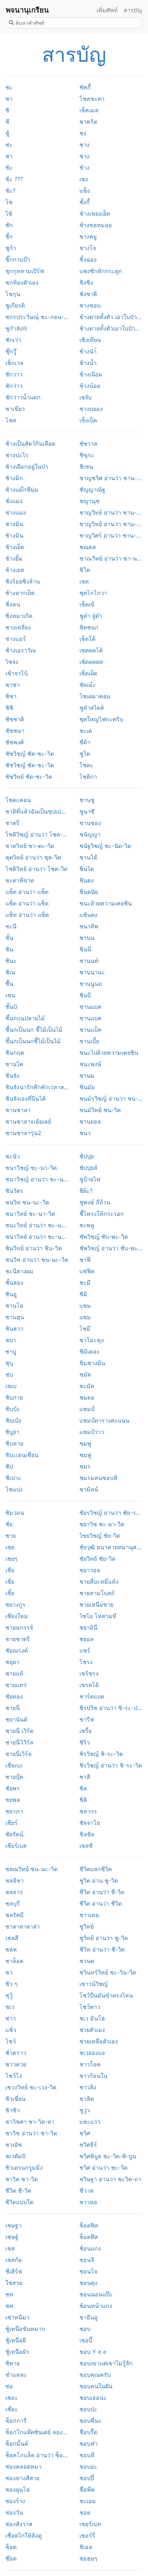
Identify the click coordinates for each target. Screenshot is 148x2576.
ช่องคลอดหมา (24, 2467)
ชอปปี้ (87, 2478)
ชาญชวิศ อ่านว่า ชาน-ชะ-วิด (111, 478)
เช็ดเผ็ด (88, 673)
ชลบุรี (13, 1903)
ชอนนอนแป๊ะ (96, 2294)
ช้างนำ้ (88, 351)
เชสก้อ (14, 2260)
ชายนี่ (13, 1708)
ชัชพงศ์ (15, 742)
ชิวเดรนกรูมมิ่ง (24, 2168)
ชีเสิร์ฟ (14, 2271)
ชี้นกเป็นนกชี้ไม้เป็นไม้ (33, 1041)
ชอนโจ (88, 2271)
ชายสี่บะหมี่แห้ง (99, 1582)
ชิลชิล (87, 1834)
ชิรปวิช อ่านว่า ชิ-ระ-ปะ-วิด (111, 1708)
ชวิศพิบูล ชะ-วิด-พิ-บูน (108, 2156)
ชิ (7, 110)
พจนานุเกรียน (27, 10)
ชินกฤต (15, 1053)
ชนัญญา (90, 834)
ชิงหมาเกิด (19, 616)
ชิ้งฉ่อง (88, 259)
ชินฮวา (14, 1329)
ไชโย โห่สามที (98, 1616)
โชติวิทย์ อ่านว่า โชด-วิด (36, 869)
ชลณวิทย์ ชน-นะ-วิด (31, 1869)
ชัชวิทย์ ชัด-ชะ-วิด (29, 777)
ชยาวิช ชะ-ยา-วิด (102, 1524)
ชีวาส (86, 2191)
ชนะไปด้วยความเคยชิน (109, 1053)
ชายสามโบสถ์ (97, 1593)
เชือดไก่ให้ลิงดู (24, 2535)
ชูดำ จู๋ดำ (91, 616)
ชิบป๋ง (12, 1409)
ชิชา (11, 696)
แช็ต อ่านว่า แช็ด (27, 892)
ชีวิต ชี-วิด (18, 2191)
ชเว (10, 2007)
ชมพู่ (85, 1455)
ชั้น (9, 938)
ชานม (87, 1076)
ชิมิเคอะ (90, 1352)
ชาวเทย (89, 1915)
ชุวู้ (9, 1995)
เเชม (85, 1306)
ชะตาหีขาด (20, 880)
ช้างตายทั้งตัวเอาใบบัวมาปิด (111, 328)
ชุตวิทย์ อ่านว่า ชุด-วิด (33, 857)
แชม (85, 1317)
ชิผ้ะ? (86, 1191)
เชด (84, 581)
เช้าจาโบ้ (17, 673)
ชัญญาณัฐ (92, 490)
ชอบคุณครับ (95, 2375)
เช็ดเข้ (87, 604)
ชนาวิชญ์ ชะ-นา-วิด (31, 1168)
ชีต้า (85, 742)
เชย (10, 1547)
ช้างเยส (15, 570)
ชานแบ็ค (91, 1030)
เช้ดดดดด (91, 662)
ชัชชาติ (15, 719)
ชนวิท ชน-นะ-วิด (27, 1202)
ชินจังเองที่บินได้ (26, 1099)
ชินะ (11, 961)
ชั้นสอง (14, 1283)
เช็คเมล (89, 110)
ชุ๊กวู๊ (11, 351)
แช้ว (11, 2030)
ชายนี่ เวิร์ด (19, 1731)
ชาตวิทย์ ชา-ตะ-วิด (30, 846)
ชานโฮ (14, 1306)
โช (9, 202)
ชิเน (10, 972)
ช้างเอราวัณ (21, 650)
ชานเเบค (91, 1007)
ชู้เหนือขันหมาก (25, 2329)
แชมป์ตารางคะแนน (104, 1420)
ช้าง (84, 168)
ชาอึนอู (89, 2317)
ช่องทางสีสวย (22, 2478)
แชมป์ (87, 1409)
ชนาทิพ (89, 926)
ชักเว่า (13, 340)
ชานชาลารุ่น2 (23, 1133)
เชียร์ (11, 1823)
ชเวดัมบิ (15, 2156)
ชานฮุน (15, 1317)
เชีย (10, 1570)
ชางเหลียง (18, 627)
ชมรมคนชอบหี (98, 1478)
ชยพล (13, 1800)
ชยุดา (12, 1662)
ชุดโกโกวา (93, 593)
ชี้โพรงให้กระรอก (102, 1214)
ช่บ (9, 1374)
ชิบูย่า (12, 1432)
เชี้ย (10, 1593)
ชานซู (87, 800)
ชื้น (9, 984)
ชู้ (7, 133)
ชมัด (85, 1374)
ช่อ (9, 2386)
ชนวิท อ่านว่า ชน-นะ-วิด (37, 1260)
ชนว (85, 1133)
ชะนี (11, 926)
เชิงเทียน (90, 340)
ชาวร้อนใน (93, 2076)
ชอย (85, 2512)
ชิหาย (13, 2363)
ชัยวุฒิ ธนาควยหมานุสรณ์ (111, 1547)
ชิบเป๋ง (13, 1420)
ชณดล (88, 547)
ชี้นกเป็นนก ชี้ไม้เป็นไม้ (34, 1030)
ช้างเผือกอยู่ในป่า (27, 467)
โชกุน (13, 294)
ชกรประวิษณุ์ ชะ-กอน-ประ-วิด (37, 317)
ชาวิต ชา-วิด (22, 2179)
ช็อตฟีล (89, 2237)
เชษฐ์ (12, 2237)
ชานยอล (90, 1121)
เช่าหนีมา (17, 2317)
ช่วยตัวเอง (92, 2030)
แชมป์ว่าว (92, 1432)
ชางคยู (88, 236)
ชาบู (11, 1352)
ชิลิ (83, 1800)
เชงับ (85, 397)
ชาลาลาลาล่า (23, 1926)
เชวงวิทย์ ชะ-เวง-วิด (31, 2087)
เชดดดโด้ (91, 650)
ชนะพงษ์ (90, 1064)
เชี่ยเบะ (14, 1765)
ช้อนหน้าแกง (96, 2306)
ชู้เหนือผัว (17, 2352)
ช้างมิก (14, 478)
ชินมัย (87, 1087)
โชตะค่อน (18, 800)
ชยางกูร (15, 1605)
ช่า (9, 156)
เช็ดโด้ (87, 639)
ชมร (85, 1466)
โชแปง (14, 1489)
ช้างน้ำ (88, 363)
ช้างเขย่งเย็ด (95, 214)
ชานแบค (91, 1018)
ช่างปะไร (17, 455)
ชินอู (11, 1294)
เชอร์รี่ (87, 2535)
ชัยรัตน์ (14, 1834)
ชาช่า (13, 685)
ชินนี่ (85, 949)
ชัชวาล (88, 444)
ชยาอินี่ (88, 1627)
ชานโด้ (88, 857)
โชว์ (11, 2041)
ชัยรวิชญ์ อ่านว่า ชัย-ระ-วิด (111, 1513)
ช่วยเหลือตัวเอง (99, 2041)
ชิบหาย (14, 1443)
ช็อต (11, 2547)
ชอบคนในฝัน (96, 2386)
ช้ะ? (10, 191)
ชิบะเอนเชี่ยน (22, 1455)
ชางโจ (88, 248)
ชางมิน (14, 524)
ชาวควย (16, 2064)
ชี (7, 122)
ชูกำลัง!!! (16, 328)
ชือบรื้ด (88, 2432)
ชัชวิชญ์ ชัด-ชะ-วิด (30, 754)
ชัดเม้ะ (88, 685)
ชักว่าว (14, 386)
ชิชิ (9, 708)
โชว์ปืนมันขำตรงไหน (106, 1995)
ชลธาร (14, 1892)
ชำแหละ (16, 2375)
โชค (11, 420)
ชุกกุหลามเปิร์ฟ (25, 271)
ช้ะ (9, 168)
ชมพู (85, 1443)
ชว (9, 1972)
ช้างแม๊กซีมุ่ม (22, 490)
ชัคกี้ (85, 87)
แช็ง (85, 191)
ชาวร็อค (90, 2064)
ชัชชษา (15, 731)
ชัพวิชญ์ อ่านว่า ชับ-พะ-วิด (111, 1248)
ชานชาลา (18, 1110)
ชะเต (86, 731)
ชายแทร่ (16, 1685)
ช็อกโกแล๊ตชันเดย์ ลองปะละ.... (37, 2432)
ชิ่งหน (13, 604)
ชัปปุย (87, 1156)
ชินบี (85, 995)
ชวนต (87, 1961)
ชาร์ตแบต (92, 1696)
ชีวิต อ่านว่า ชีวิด (101, 1903)
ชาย (11, 1536)
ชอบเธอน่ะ (93, 2398)
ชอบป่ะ (88, 2409)
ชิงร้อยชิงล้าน (23, 581)
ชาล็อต (14, 1961)
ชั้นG (11, 1007)
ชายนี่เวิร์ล (18, 1754)
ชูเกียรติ (15, 305)
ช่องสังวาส (19, 2524)
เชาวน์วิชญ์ (94, 1984)
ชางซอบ (90, 305)
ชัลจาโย (90, 1823)
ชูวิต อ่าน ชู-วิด (99, 1881)
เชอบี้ (86, 2340)
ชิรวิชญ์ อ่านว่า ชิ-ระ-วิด (111, 1765)
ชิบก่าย (14, 1397)
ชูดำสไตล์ (92, 708)
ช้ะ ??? (14, 179)
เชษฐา (13, 2225)
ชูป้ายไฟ (90, 1179)
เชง (84, 179)
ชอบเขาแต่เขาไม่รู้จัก (106, 2363)
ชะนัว (13, 1156)
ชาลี (85, 1777)
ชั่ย (9, 1524)
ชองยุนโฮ (18, 2490)
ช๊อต (11, 2558)
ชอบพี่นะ (91, 2421)
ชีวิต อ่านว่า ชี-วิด (102, 1892)
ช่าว (11, 2018)
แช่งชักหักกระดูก (101, 271)
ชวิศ (85, 2133)
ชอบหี (87, 2455)
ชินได (87, 869)
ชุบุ (9, 1363)
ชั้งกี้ (85, 202)
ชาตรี (12, 823)
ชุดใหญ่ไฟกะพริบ (101, 719)
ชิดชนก (89, 627)
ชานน (87, 938)
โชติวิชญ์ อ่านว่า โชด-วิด (37, 834)
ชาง (84, 145)
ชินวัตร (14, 1191)
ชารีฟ (87, 1719)
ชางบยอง (91, 409)
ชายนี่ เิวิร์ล (19, 1742)
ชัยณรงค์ (17, 1650)
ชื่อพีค (87, 2490)
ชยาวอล (90, 1570)
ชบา (11, 1340)
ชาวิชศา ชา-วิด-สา (30, 2122)
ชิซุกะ (87, 455)
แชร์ (85, 1650)
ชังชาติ (88, 294)
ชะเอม (88, 2501)
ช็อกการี (16, 2421)
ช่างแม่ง (16, 512)
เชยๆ (11, 1559)
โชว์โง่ (14, 2076)
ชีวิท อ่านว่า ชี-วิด (102, 1949)
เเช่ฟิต (87, 1271)
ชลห (11, 1949)
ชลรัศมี (15, 1915)
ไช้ (9, 214)
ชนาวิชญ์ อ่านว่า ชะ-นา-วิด (37, 1179)
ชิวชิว (13, 2110)
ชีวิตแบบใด (19, 2202)
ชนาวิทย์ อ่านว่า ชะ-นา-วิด (37, 1237)
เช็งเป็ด (88, 420)
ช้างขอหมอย (96, 225)
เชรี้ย (85, 1731)
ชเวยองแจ (92, 2053)
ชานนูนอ (91, 984)
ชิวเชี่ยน (15, 2099)
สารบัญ (133, 10)
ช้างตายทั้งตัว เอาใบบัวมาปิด (111, 317)
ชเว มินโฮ (92, 2018)
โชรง (86, 1662)
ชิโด (85, 570)
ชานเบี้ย (89, 1041)
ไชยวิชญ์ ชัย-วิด (100, 1536)
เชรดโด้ (89, 1685)
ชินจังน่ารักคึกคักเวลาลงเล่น (37, 1087)
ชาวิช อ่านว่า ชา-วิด (31, 2133)
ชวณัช (14, 2145)
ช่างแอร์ (16, 639)
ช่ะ (9, 145)
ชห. (10, 2306)
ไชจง (12, 662)
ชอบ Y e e (93, 2352)
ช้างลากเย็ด (20, 593)
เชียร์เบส (16, 1846)
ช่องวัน (14, 2512)
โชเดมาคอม (95, 696)
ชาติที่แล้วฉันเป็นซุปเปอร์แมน (37, 811)
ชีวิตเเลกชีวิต (96, 1869)
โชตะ (86, 765)
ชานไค (14, 1064)
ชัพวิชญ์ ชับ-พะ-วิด (104, 1237)
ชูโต (85, 754)
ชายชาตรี (18, 1639)
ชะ (9, 87)
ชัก (9, 225)
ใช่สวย (14, 2283)
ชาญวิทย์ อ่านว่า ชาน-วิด (111, 512)
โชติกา (88, 777)
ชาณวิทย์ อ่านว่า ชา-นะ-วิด (111, 558)
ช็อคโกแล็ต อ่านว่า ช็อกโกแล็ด (37, 2455)
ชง (83, 133)
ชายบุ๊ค (14, 1777)
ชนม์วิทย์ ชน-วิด (100, 1110)
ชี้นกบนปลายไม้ (25, 1018)
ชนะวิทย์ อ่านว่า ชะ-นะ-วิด (37, 1225)
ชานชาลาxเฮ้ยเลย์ (28, 1121)
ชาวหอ (88, 2202)
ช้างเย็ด (15, 547)
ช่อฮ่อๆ (88, 2558)
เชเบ (11, 1386)
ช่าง (84, 156)
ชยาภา (14, 1811)
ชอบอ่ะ (88, 2467)
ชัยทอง (14, 1696)
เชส (10, 2248)
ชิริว (85, 1742)
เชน (10, 995)
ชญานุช (89, 501)
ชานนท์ (89, 961)
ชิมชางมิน (92, 1363)
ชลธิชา (15, 1881)
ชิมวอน (15, 1513)
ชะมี (85, 1283)
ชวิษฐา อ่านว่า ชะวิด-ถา (110, 2179)
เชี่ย (10, 1582)
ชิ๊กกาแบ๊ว (18, 259)
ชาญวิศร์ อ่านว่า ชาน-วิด (111, 535)
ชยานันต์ (16, 1719)
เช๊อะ (12, 2409)
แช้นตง (88, 915)
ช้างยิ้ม (14, 558)
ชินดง (87, 880)
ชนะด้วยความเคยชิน (106, 903)
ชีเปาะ (13, 1478)
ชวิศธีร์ (88, 2145)
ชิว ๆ (11, 1984)
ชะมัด (87, 1386)
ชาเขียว (15, 409)
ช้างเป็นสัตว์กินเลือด (30, 444)
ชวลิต (87, 2099)
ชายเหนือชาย (96, 1605)
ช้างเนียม (91, 374)
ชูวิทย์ (87, 1926)
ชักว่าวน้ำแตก (23, 397)
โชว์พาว (90, 2007)
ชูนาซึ (87, 811)
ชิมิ (83, 1294)
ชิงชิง (86, 282)
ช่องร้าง (15, 2501)
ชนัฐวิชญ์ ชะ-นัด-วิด (105, 846)
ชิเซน (86, 467)
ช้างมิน (14, 535)
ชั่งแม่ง (14, 501)
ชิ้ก (9, 236)
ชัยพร (13, 1788)
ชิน (9, 949)
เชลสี (12, 1938)
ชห (9, 2294)
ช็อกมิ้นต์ (17, 2444)
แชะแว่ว (90, 2122)
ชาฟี (85, 1260)
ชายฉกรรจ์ (19, 1627)
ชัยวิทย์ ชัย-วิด (97, 1559)
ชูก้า (11, 248)
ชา (9, 99)
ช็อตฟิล (89, 2225)
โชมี (85, 1329)
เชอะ (12, 2398)
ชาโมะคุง (92, 1340)
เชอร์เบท (90, 2524)
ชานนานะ (92, 972)
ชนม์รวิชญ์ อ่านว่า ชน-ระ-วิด (111, 1099)
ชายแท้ (14, 1673)
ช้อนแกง (90, 2248)
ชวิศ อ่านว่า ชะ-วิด (103, 2168)
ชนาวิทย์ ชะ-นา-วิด (30, 1214)
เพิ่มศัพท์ (107, 10)
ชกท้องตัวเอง (22, 282)
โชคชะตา (92, 99)
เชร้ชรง (89, 1673)
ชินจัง (12, 1076)
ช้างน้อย (90, 386)
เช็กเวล (14, 363)
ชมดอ (87, 1397)
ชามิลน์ (89, 1489)
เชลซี (86, 1846)
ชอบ (85, 2329)
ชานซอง (90, 823)
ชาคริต (88, 122)
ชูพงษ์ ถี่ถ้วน (95, 1202)
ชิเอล (86, 2547)
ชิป (9, 1466)
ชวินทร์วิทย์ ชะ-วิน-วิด (108, 1972)
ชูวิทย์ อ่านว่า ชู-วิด (104, 1938)
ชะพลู (87, 1225)
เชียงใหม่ (17, 1616)
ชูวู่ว (85, 2110)
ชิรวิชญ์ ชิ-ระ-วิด (101, 1754)
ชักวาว (14, 374)
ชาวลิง (88, 2087)
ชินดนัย (89, 892)
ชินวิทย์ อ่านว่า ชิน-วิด (34, 1248)
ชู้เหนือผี (16, 2340)
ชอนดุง (88, 2283)
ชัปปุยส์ (88, 1168)
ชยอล (87, 1639)
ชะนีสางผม (19, 1271)
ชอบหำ (89, 2444)
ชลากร (88, 1811)
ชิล (83, 1788)
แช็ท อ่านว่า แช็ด (27, 915)
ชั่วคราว (16, 2053)
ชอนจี (87, 2260)
